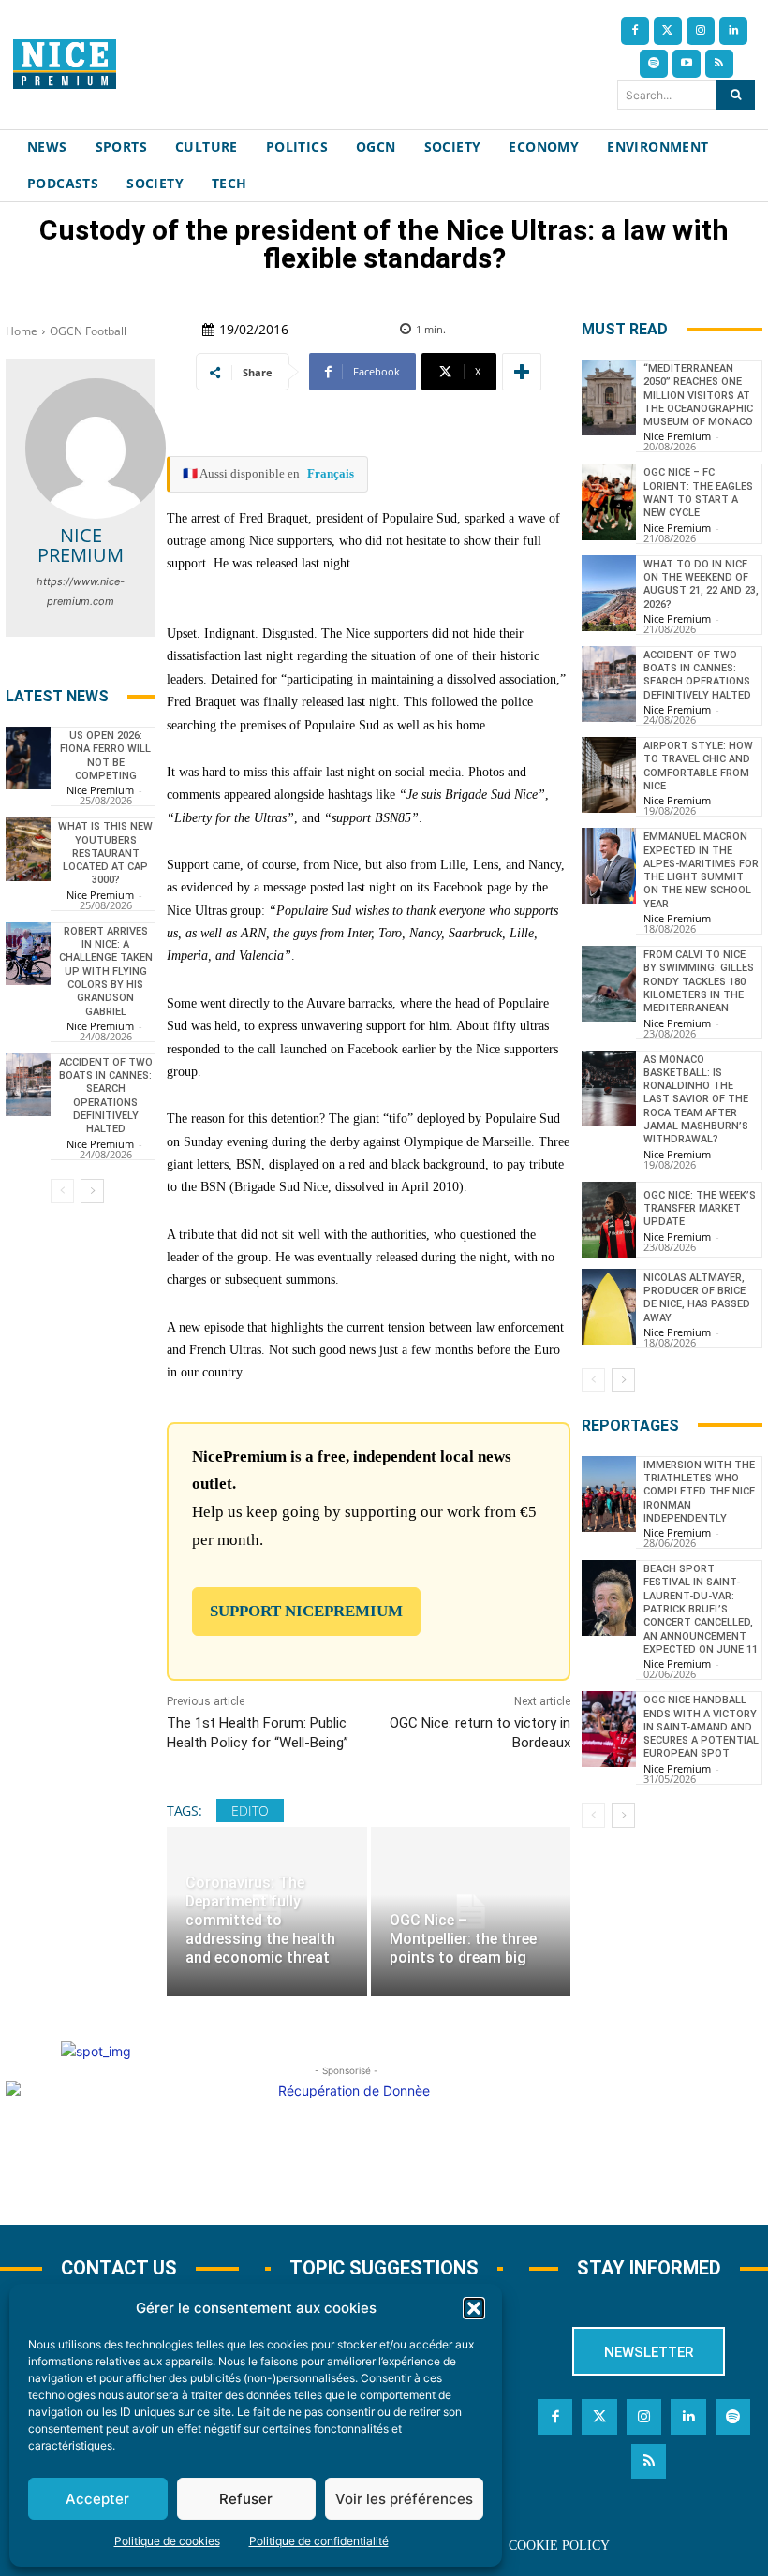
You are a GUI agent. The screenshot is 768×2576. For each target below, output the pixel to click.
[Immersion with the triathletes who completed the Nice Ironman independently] (609, 1494)
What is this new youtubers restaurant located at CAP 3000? (105, 853)
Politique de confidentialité (319, 2541)
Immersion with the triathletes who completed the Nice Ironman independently (699, 1492)
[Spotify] (654, 64)
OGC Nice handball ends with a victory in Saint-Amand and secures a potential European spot (701, 1727)
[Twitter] (668, 31)
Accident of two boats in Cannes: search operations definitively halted (697, 675)
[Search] (736, 95)
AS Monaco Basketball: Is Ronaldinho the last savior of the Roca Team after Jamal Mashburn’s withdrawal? (696, 1100)
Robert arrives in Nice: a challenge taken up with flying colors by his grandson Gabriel (106, 972)
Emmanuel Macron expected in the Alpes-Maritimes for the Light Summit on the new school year (701, 870)
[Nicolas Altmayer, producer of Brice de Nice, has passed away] (609, 1307)
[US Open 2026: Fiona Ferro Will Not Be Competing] (28, 758)
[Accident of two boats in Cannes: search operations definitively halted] (28, 1085)
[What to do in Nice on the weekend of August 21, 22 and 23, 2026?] (609, 593)
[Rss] (719, 64)
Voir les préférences (404, 2499)
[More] (522, 372)
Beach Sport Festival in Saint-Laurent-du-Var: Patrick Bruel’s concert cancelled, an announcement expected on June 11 (701, 1609)
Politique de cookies (167, 2541)
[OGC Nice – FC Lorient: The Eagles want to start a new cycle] (609, 501)
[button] (474, 2308)
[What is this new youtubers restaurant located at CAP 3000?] (28, 849)
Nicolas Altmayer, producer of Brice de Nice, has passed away (697, 1298)
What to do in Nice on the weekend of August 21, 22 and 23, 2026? (701, 584)
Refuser (246, 2499)
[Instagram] (701, 31)
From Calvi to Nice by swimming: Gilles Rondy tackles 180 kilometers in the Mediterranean (699, 981)
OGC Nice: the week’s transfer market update (700, 1209)
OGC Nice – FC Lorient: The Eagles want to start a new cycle (698, 493)
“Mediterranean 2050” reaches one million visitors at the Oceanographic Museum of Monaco (698, 395)
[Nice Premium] (96, 449)
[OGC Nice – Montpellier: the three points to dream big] (471, 1912)
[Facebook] (635, 31)
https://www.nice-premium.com (81, 591)
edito (250, 1811)
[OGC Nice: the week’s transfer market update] (609, 1220)
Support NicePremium (306, 1611)
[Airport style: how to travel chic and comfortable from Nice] (609, 775)
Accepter (97, 2499)
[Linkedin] (733, 31)
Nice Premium (81, 545)
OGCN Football (88, 331)
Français (331, 473)
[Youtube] (687, 64)
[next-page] (92, 1191)
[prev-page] (62, 1191)
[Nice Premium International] (65, 64)
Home (22, 331)
